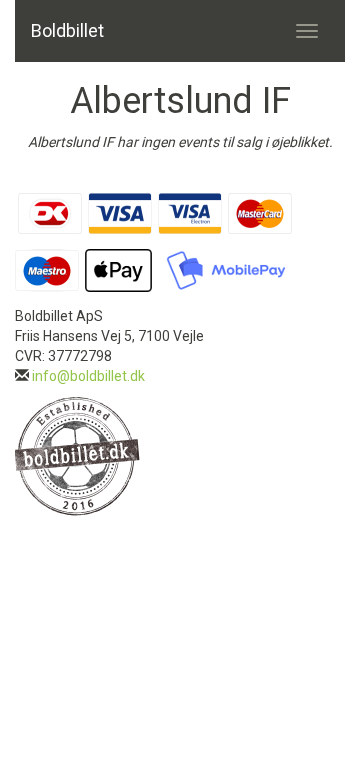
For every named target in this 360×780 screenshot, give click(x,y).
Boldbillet (67, 30)
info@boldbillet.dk (88, 376)
